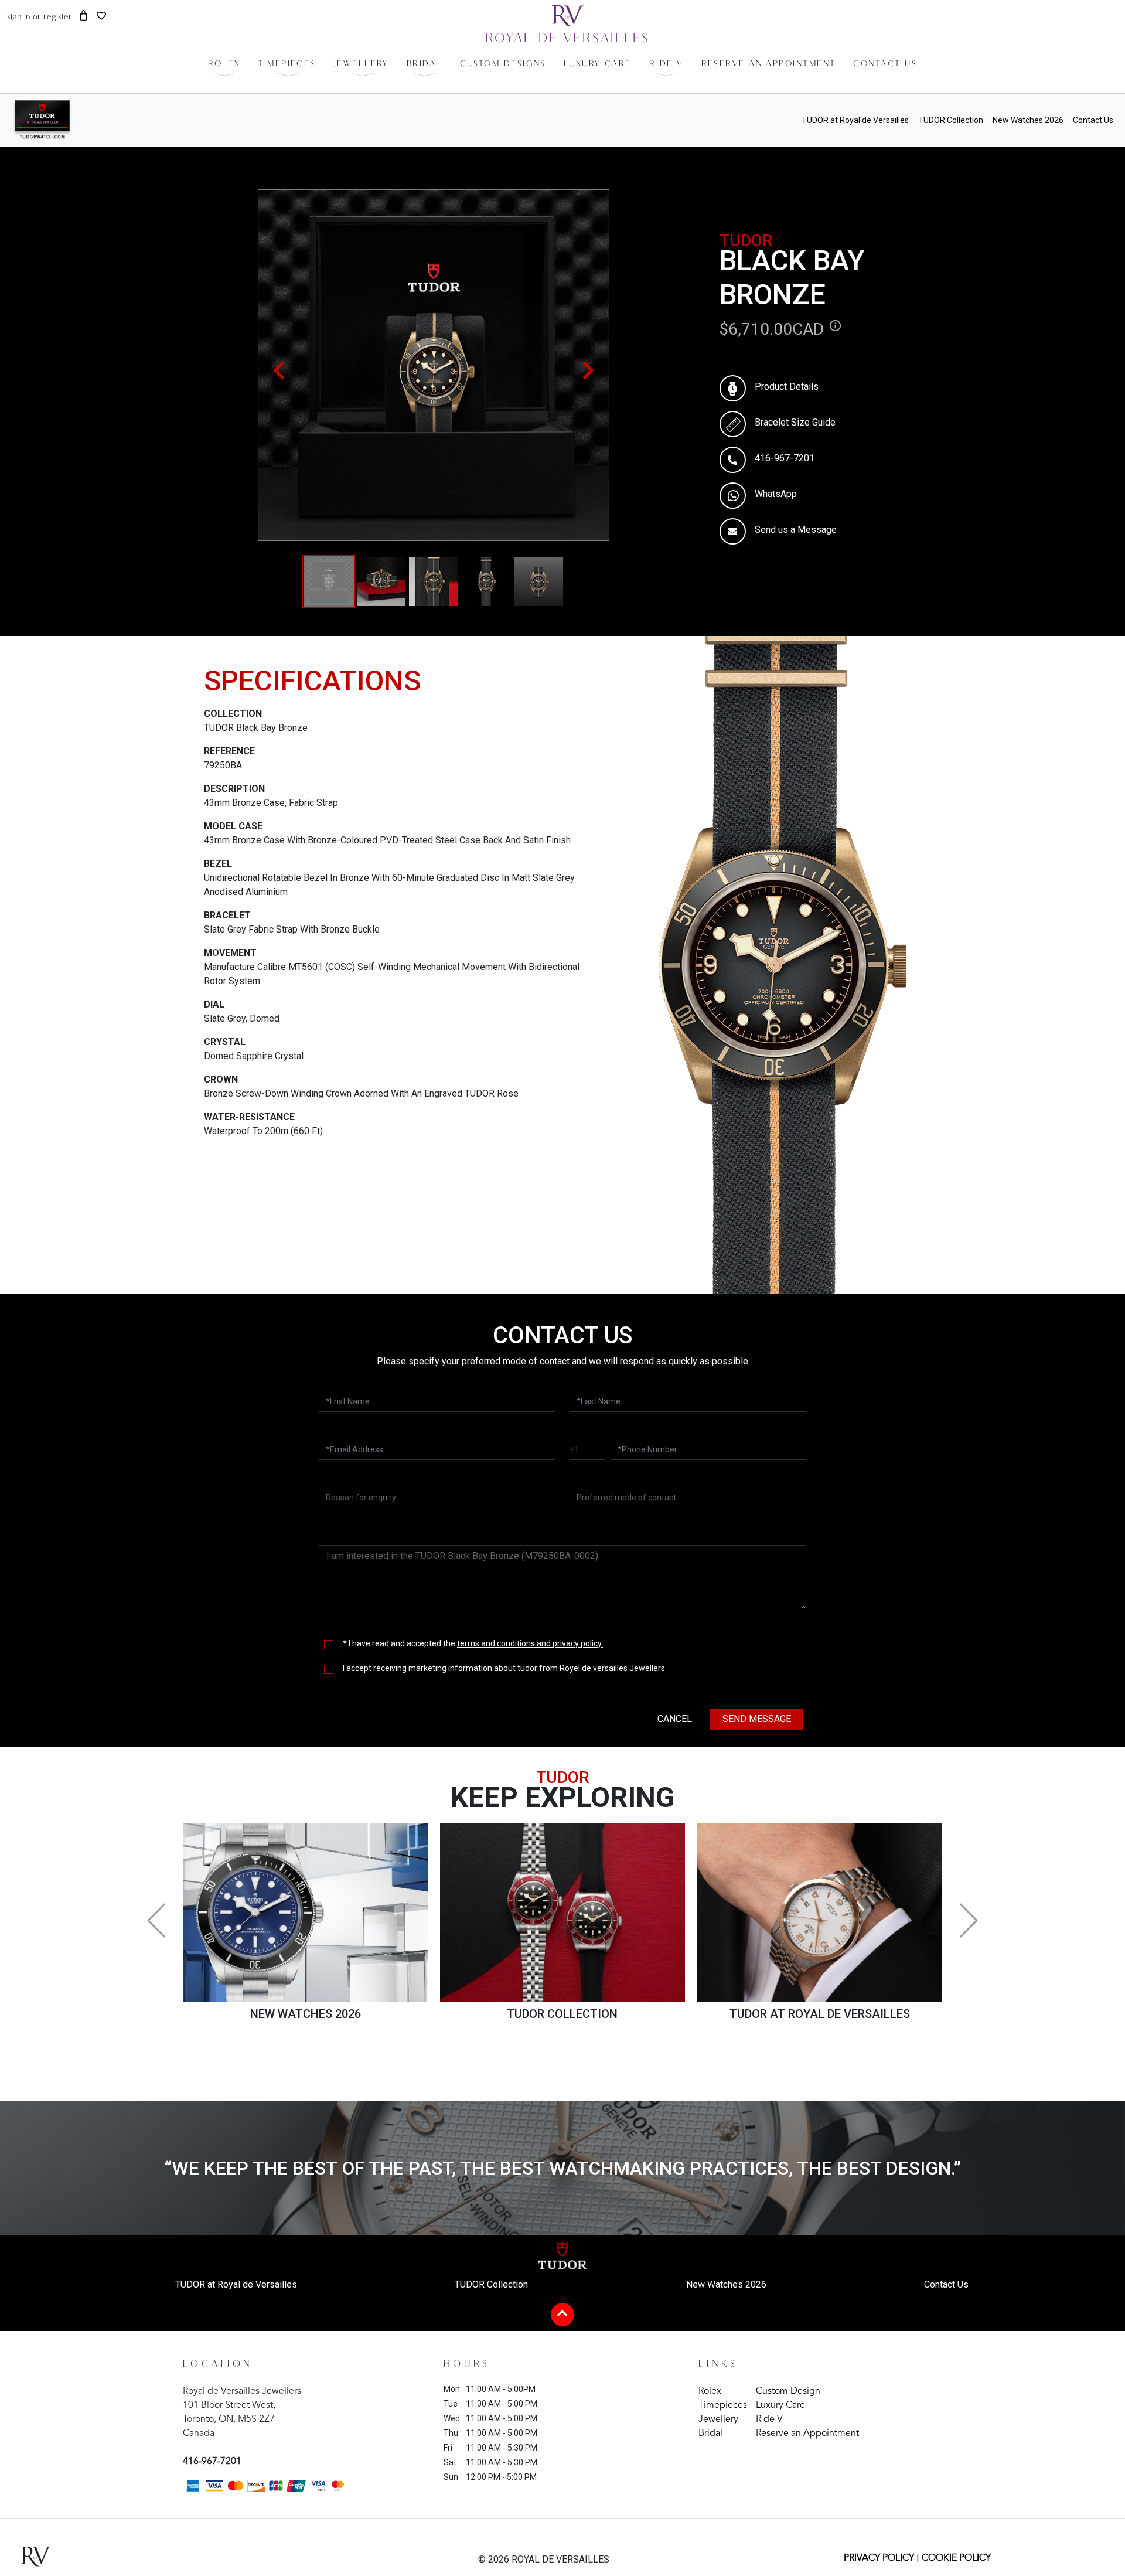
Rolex (710, 2391)
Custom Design (788, 2391)
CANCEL (675, 1719)
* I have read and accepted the (473, 1643)
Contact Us (1093, 120)
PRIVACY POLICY (879, 2558)
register (58, 17)
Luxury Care (780, 2405)
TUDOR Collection (951, 120)
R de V (769, 2420)
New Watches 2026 (1028, 120)
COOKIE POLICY (956, 2558)
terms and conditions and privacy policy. (530, 1643)
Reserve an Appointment (807, 2434)
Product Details (787, 387)
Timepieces (723, 2405)
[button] (287, 64)
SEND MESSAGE (757, 1719)
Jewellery (718, 2420)
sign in (19, 17)
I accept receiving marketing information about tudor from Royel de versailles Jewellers (504, 1668)
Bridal (710, 2434)
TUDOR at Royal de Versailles (855, 120)
